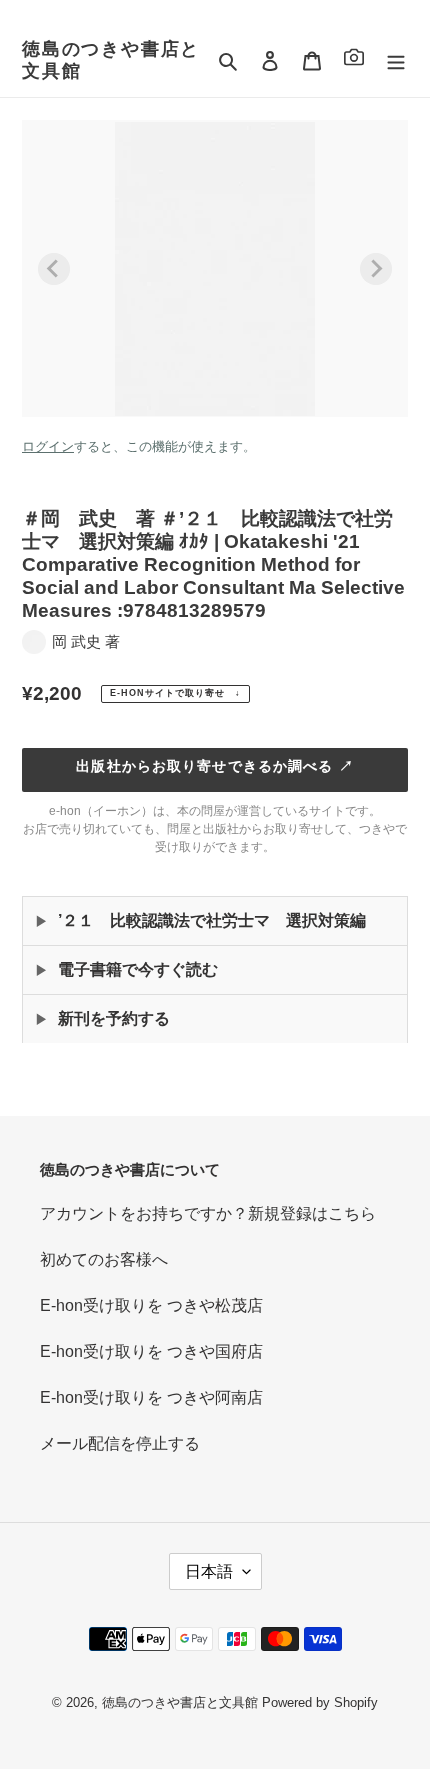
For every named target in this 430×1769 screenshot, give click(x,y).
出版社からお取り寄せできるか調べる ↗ (214, 766)
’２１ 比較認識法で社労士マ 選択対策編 (212, 920)
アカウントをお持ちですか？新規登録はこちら (208, 1213)
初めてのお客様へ (104, 1259)
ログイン (48, 446)
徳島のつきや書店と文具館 (111, 60)
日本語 (209, 1571)
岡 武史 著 (86, 641)
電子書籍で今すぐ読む (138, 969)
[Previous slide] (54, 269)
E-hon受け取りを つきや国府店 (151, 1351)
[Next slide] (376, 269)
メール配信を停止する (120, 1443)
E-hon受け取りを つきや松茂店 (151, 1305)
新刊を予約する (114, 1018)
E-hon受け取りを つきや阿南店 (151, 1397)
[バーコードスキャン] (354, 60)
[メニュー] (396, 61)
